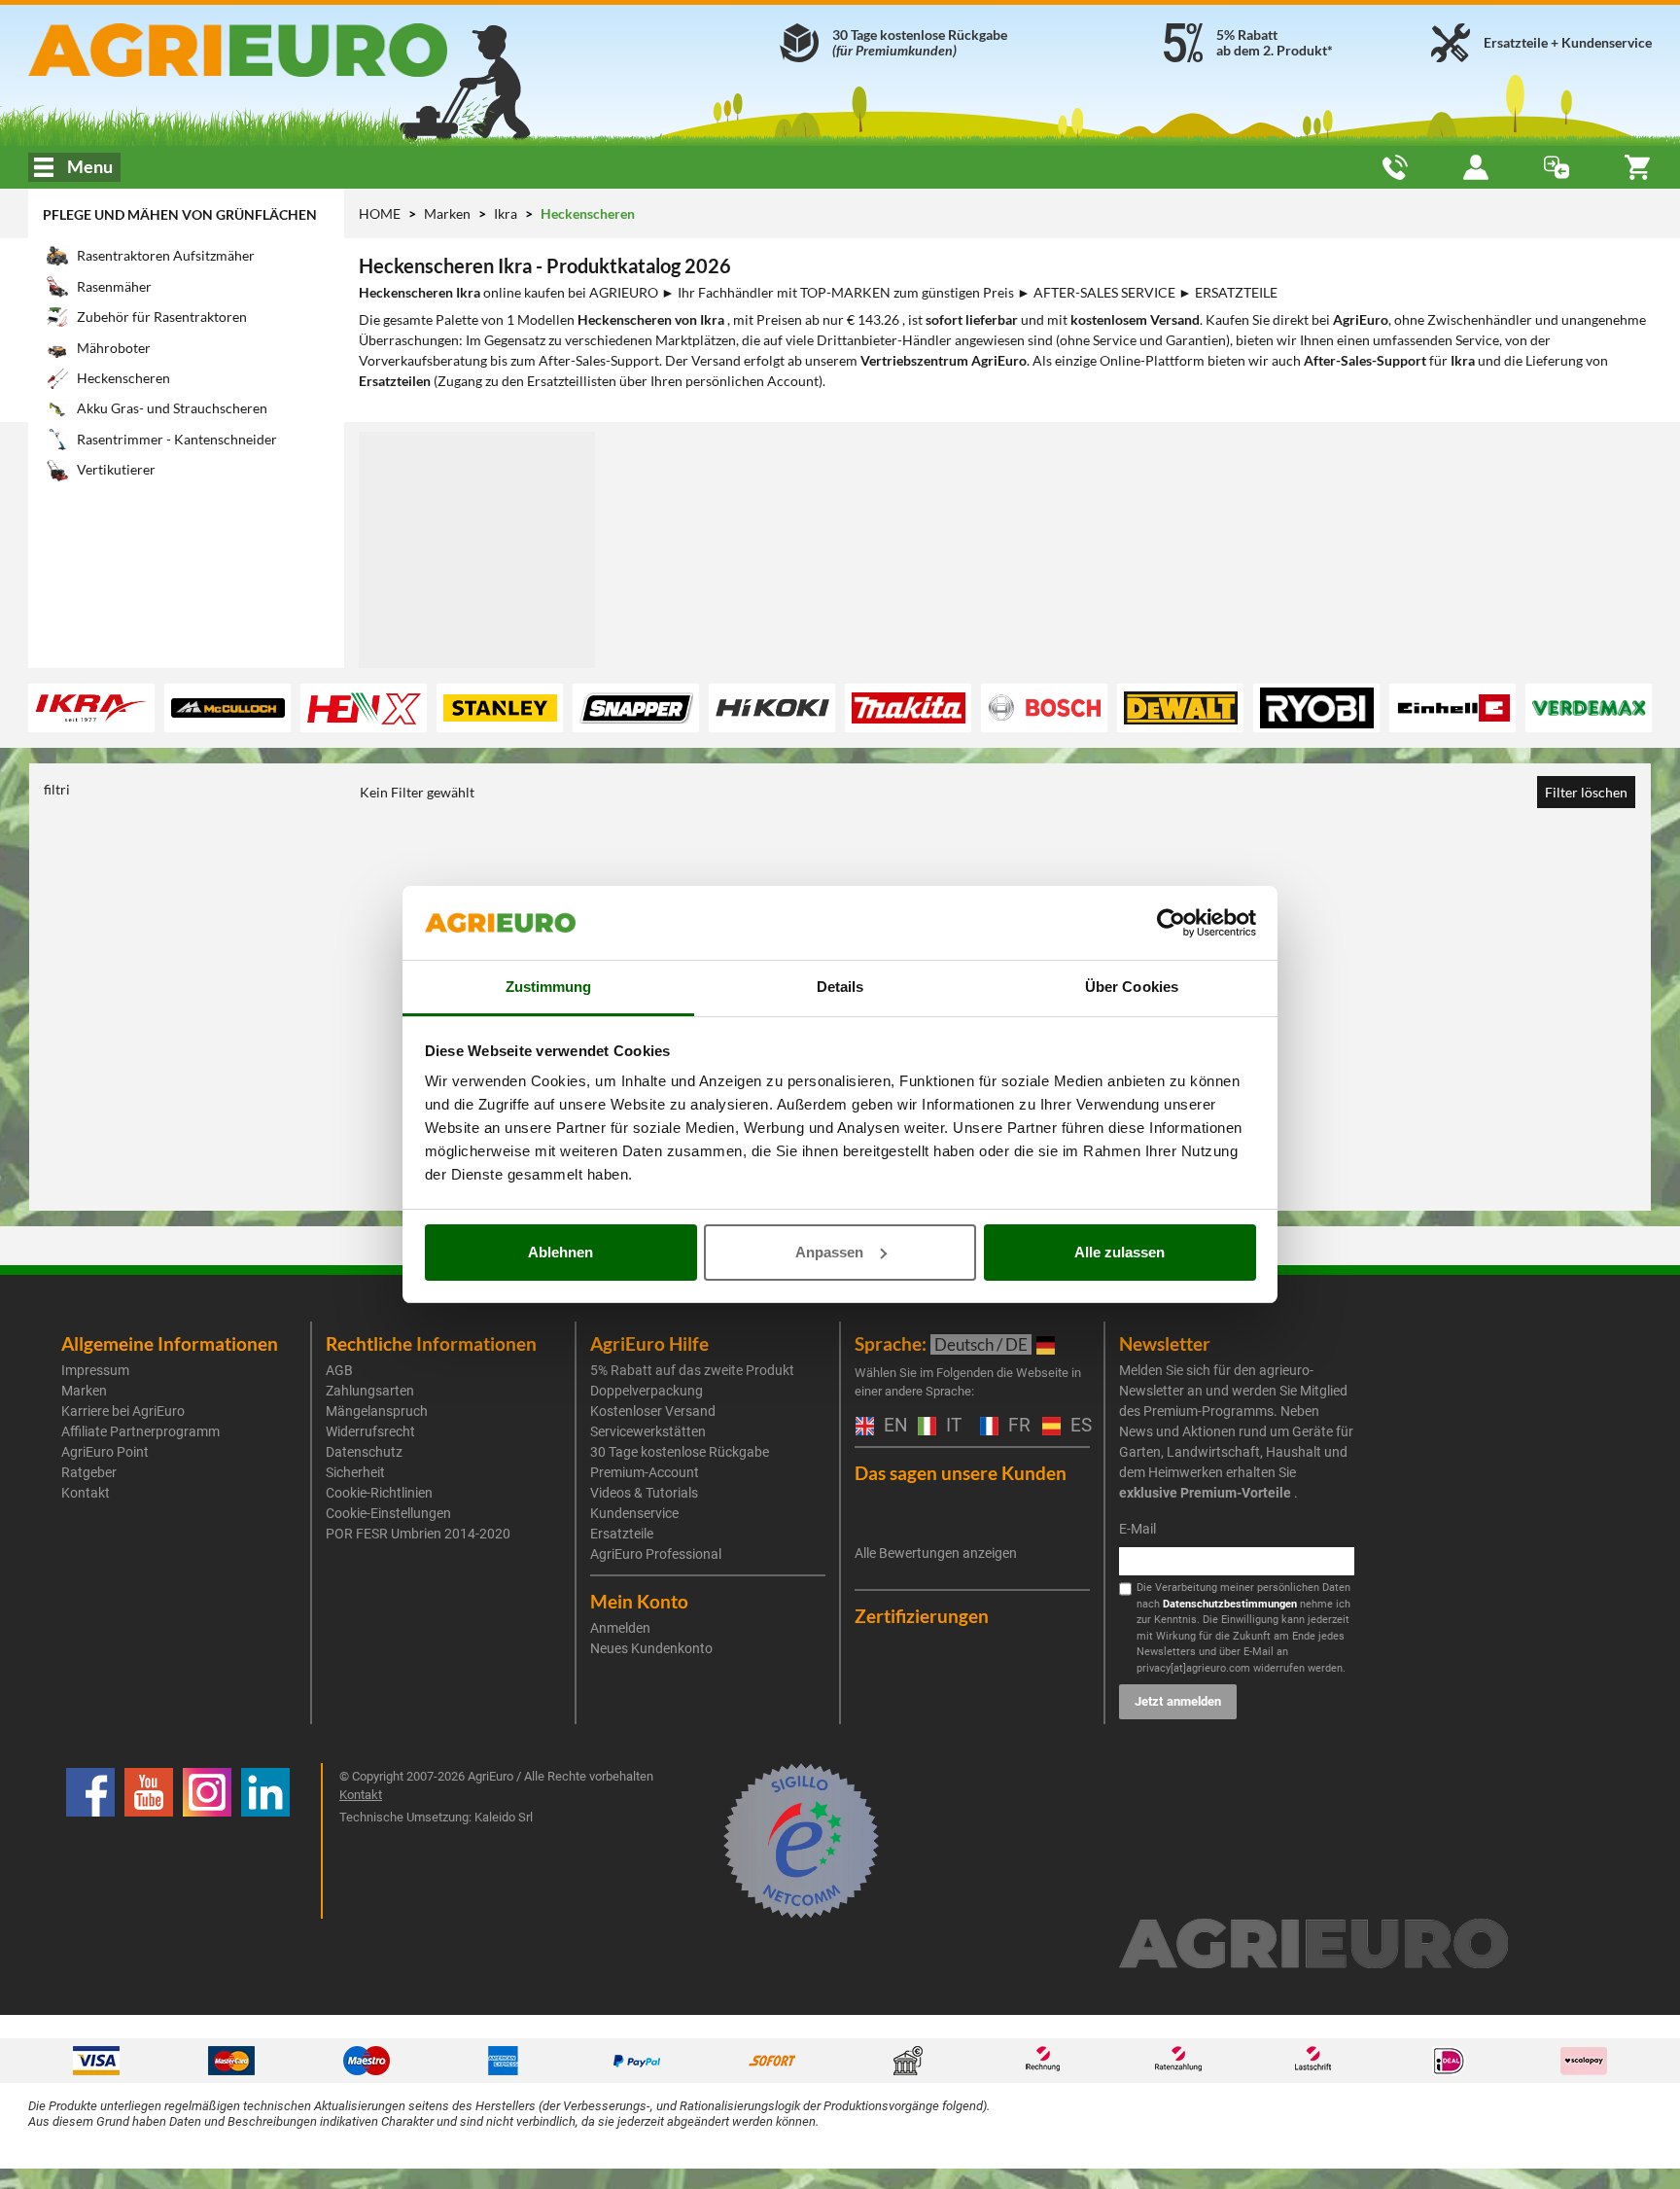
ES (1078, 1426)
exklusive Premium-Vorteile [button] (1205, 1493)
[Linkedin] (265, 1841)
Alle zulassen (1120, 1252)
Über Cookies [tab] (1132, 987)
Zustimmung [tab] (549, 987)
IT (951, 1426)
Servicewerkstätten (648, 1431)
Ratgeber (89, 1472)
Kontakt (86, 1493)
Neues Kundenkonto (651, 1648)
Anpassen (829, 1252)
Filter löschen (1586, 792)
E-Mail (1137, 1529)
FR (1015, 1426)
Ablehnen (560, 1252)
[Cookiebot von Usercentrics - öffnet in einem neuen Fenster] (1171, 923)
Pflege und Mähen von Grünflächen (180, 214)
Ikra (507, 213)
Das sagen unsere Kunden (961, 1473)
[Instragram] (207, 1841)
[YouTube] (149, 1841)
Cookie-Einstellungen (388, 1513)
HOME (380, 213)
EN (891, 1426)
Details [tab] (840, 987)
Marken (449, 213)
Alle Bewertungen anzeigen (936, 1553)
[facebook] (90, 1841)
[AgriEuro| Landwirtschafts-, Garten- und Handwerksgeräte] (289, 50)
